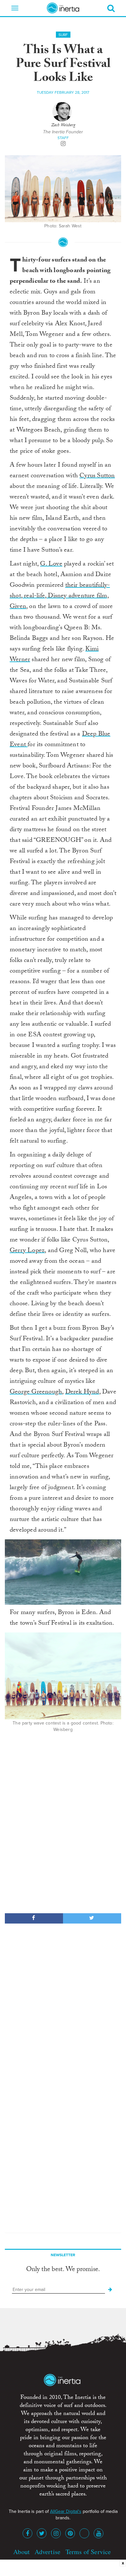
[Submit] (110, 2290)
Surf (63, 35)
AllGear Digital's (66, 2511)
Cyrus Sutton (97, 476)
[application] (63, 1572)
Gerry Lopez (27, 1251)
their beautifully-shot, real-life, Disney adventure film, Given (60, 596)
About (21, 2552)
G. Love (51, 565)
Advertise (47, 2552)
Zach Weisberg (63, 126)
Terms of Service (88, 2552)
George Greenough (36, 1393)
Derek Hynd (82, 1393)
